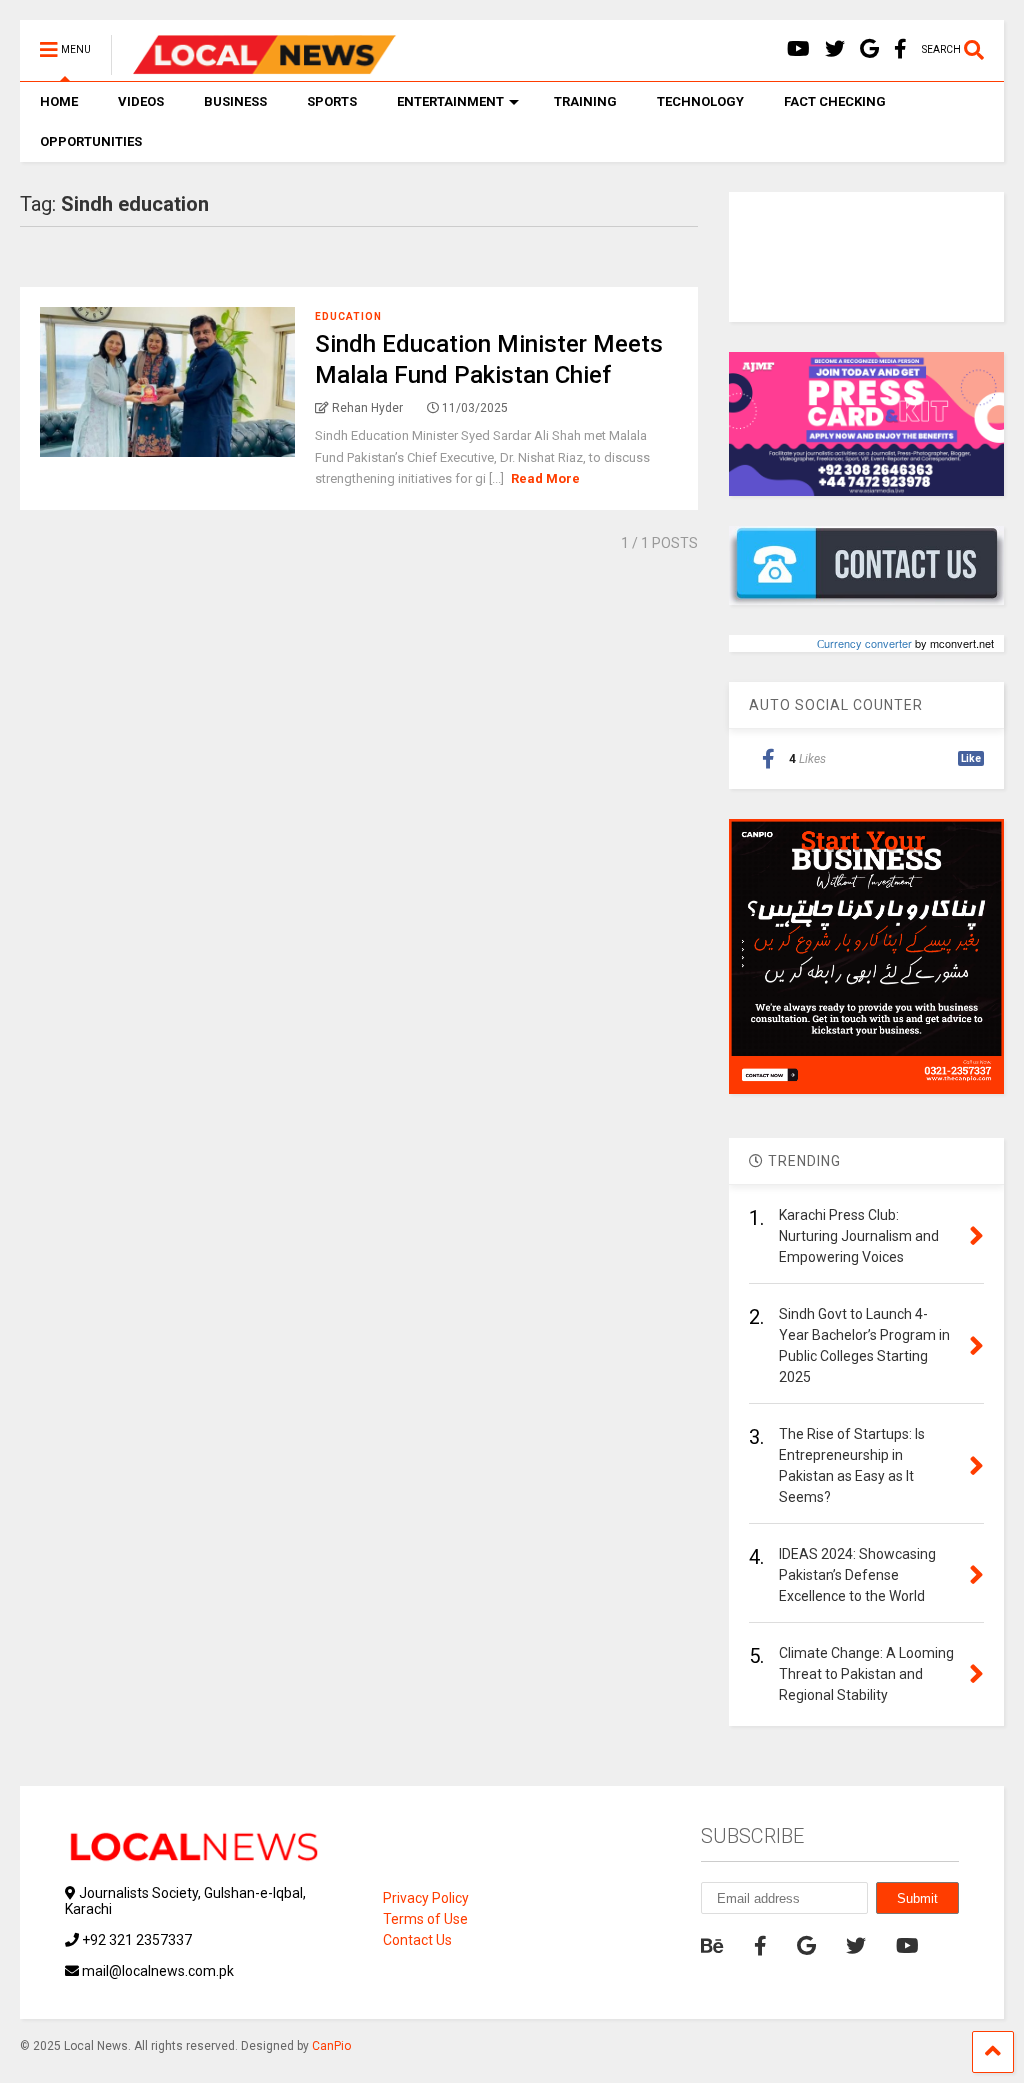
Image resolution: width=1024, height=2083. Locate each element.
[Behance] (712, 1946)
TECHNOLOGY (700, 101)
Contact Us (417, 1940)
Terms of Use (425, 1919)
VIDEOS (141, 101)
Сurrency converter (864, 643)
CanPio (331, 2046)
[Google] (869, 49)
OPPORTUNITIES (91, 141)
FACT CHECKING (835, 101)
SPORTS (332, 101)
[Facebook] (900, 49)
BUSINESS (235, 101)
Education (348, 316)
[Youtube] (798, 49)
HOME (59, 101)
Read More (545, 478)
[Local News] (254, 66)
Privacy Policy (426, 1898)
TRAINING (585, 101)
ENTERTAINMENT (450, 101)
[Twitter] (835, 49)
